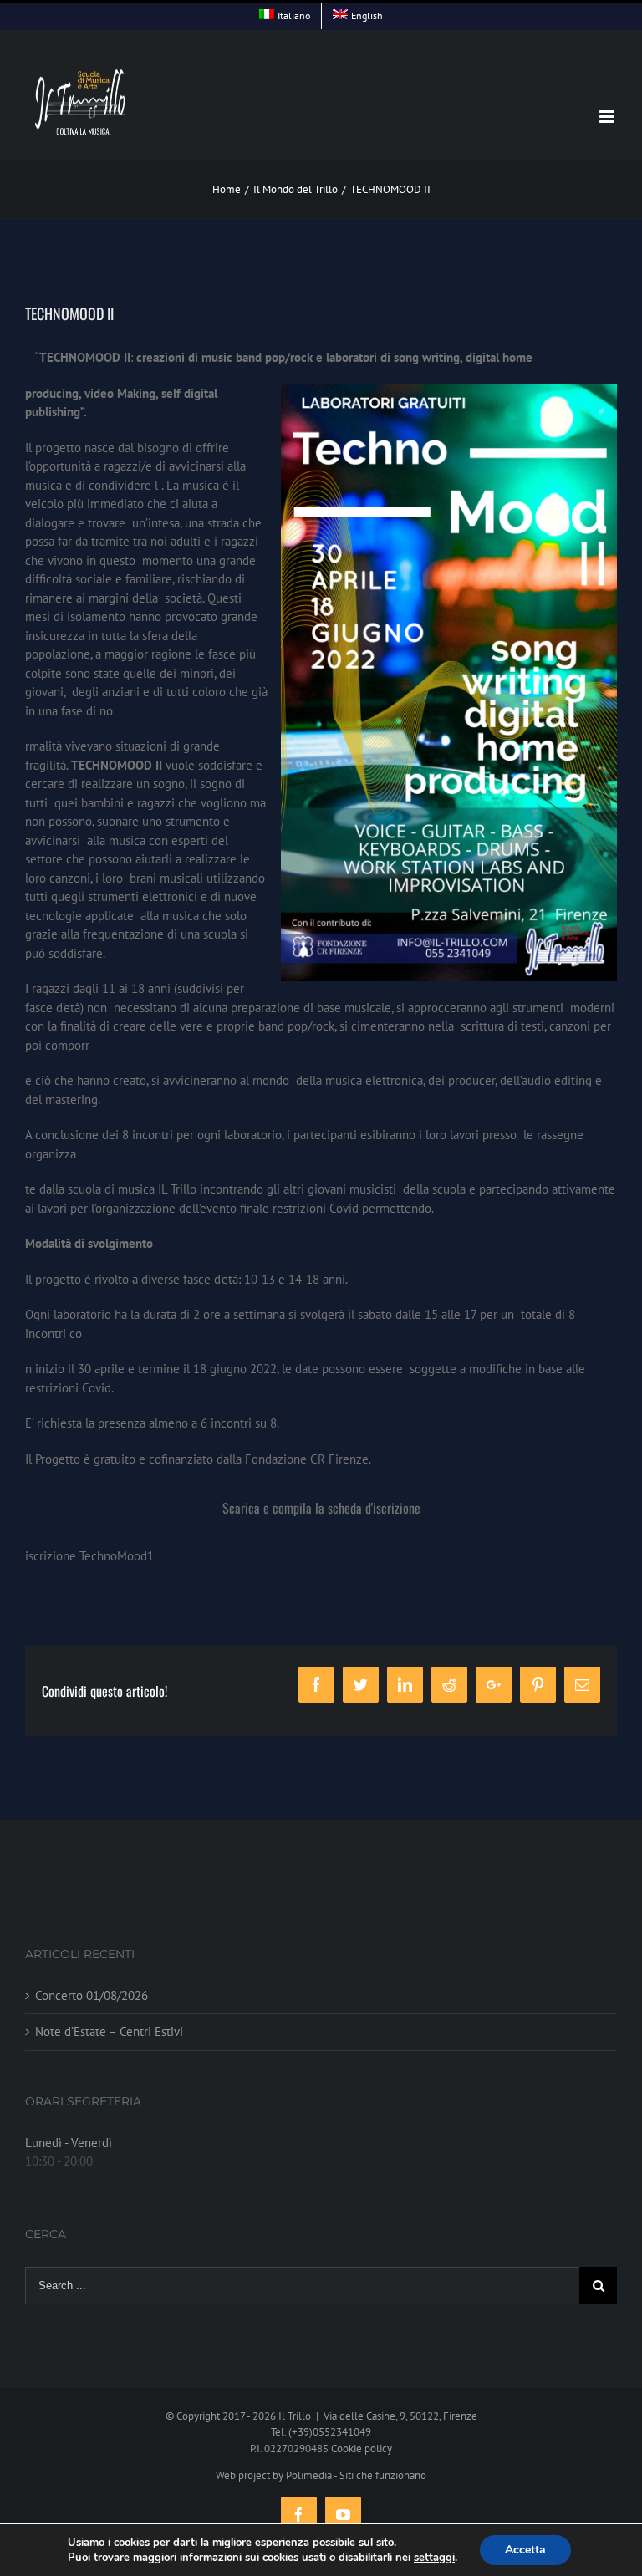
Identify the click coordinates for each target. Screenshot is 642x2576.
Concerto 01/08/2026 (92, 1996)
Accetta (525, 2550)
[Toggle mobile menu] (608, 117)
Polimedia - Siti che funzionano (356, 2475)
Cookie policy (362, 2449)
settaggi (434, 2558)
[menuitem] (285, 16)
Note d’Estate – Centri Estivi (109, 2031)
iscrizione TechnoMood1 (89, 1556)
